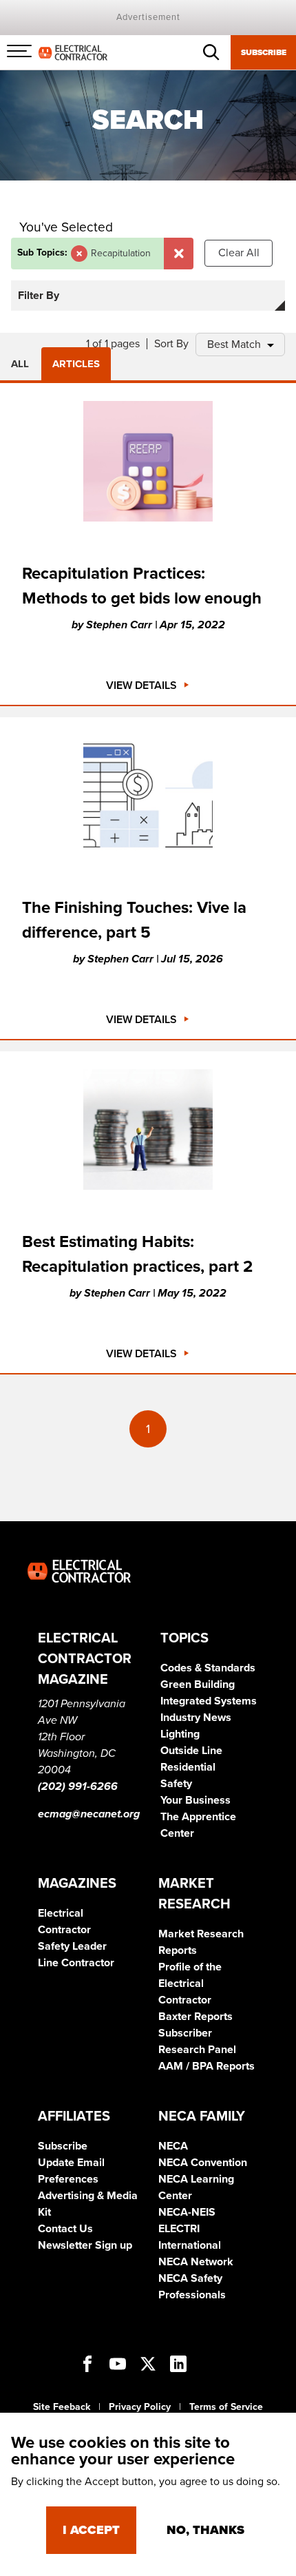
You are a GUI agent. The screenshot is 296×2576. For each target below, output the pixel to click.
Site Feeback (62, 2407)
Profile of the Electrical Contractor (190, 1983)
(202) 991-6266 (78, 1786)
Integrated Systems (209, 1701)
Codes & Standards (208, 1668)
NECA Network (196, 2262)
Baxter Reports (195, 2017)
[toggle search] (211, 52)
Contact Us (65, 2229)
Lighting (180, 1734)
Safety (176, 1784)
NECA (173, 2146)
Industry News (196, 1718)
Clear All (239, 253)
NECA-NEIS (187, 2212)
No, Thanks (205, 2530)
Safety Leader (72, 1946)
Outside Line (191, 1751)
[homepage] (73, 52)
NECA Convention (203, 2163)
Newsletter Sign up (85, 2245)
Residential (188, 1767)
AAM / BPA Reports (207, 2066)
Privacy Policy (140, 2407)
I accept (91, 2530)
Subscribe (264, 52)
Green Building (198, 1684)
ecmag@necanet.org (89, 1814)
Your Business (195, 1800)
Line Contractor (76, 1963)
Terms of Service (226, 2407)
